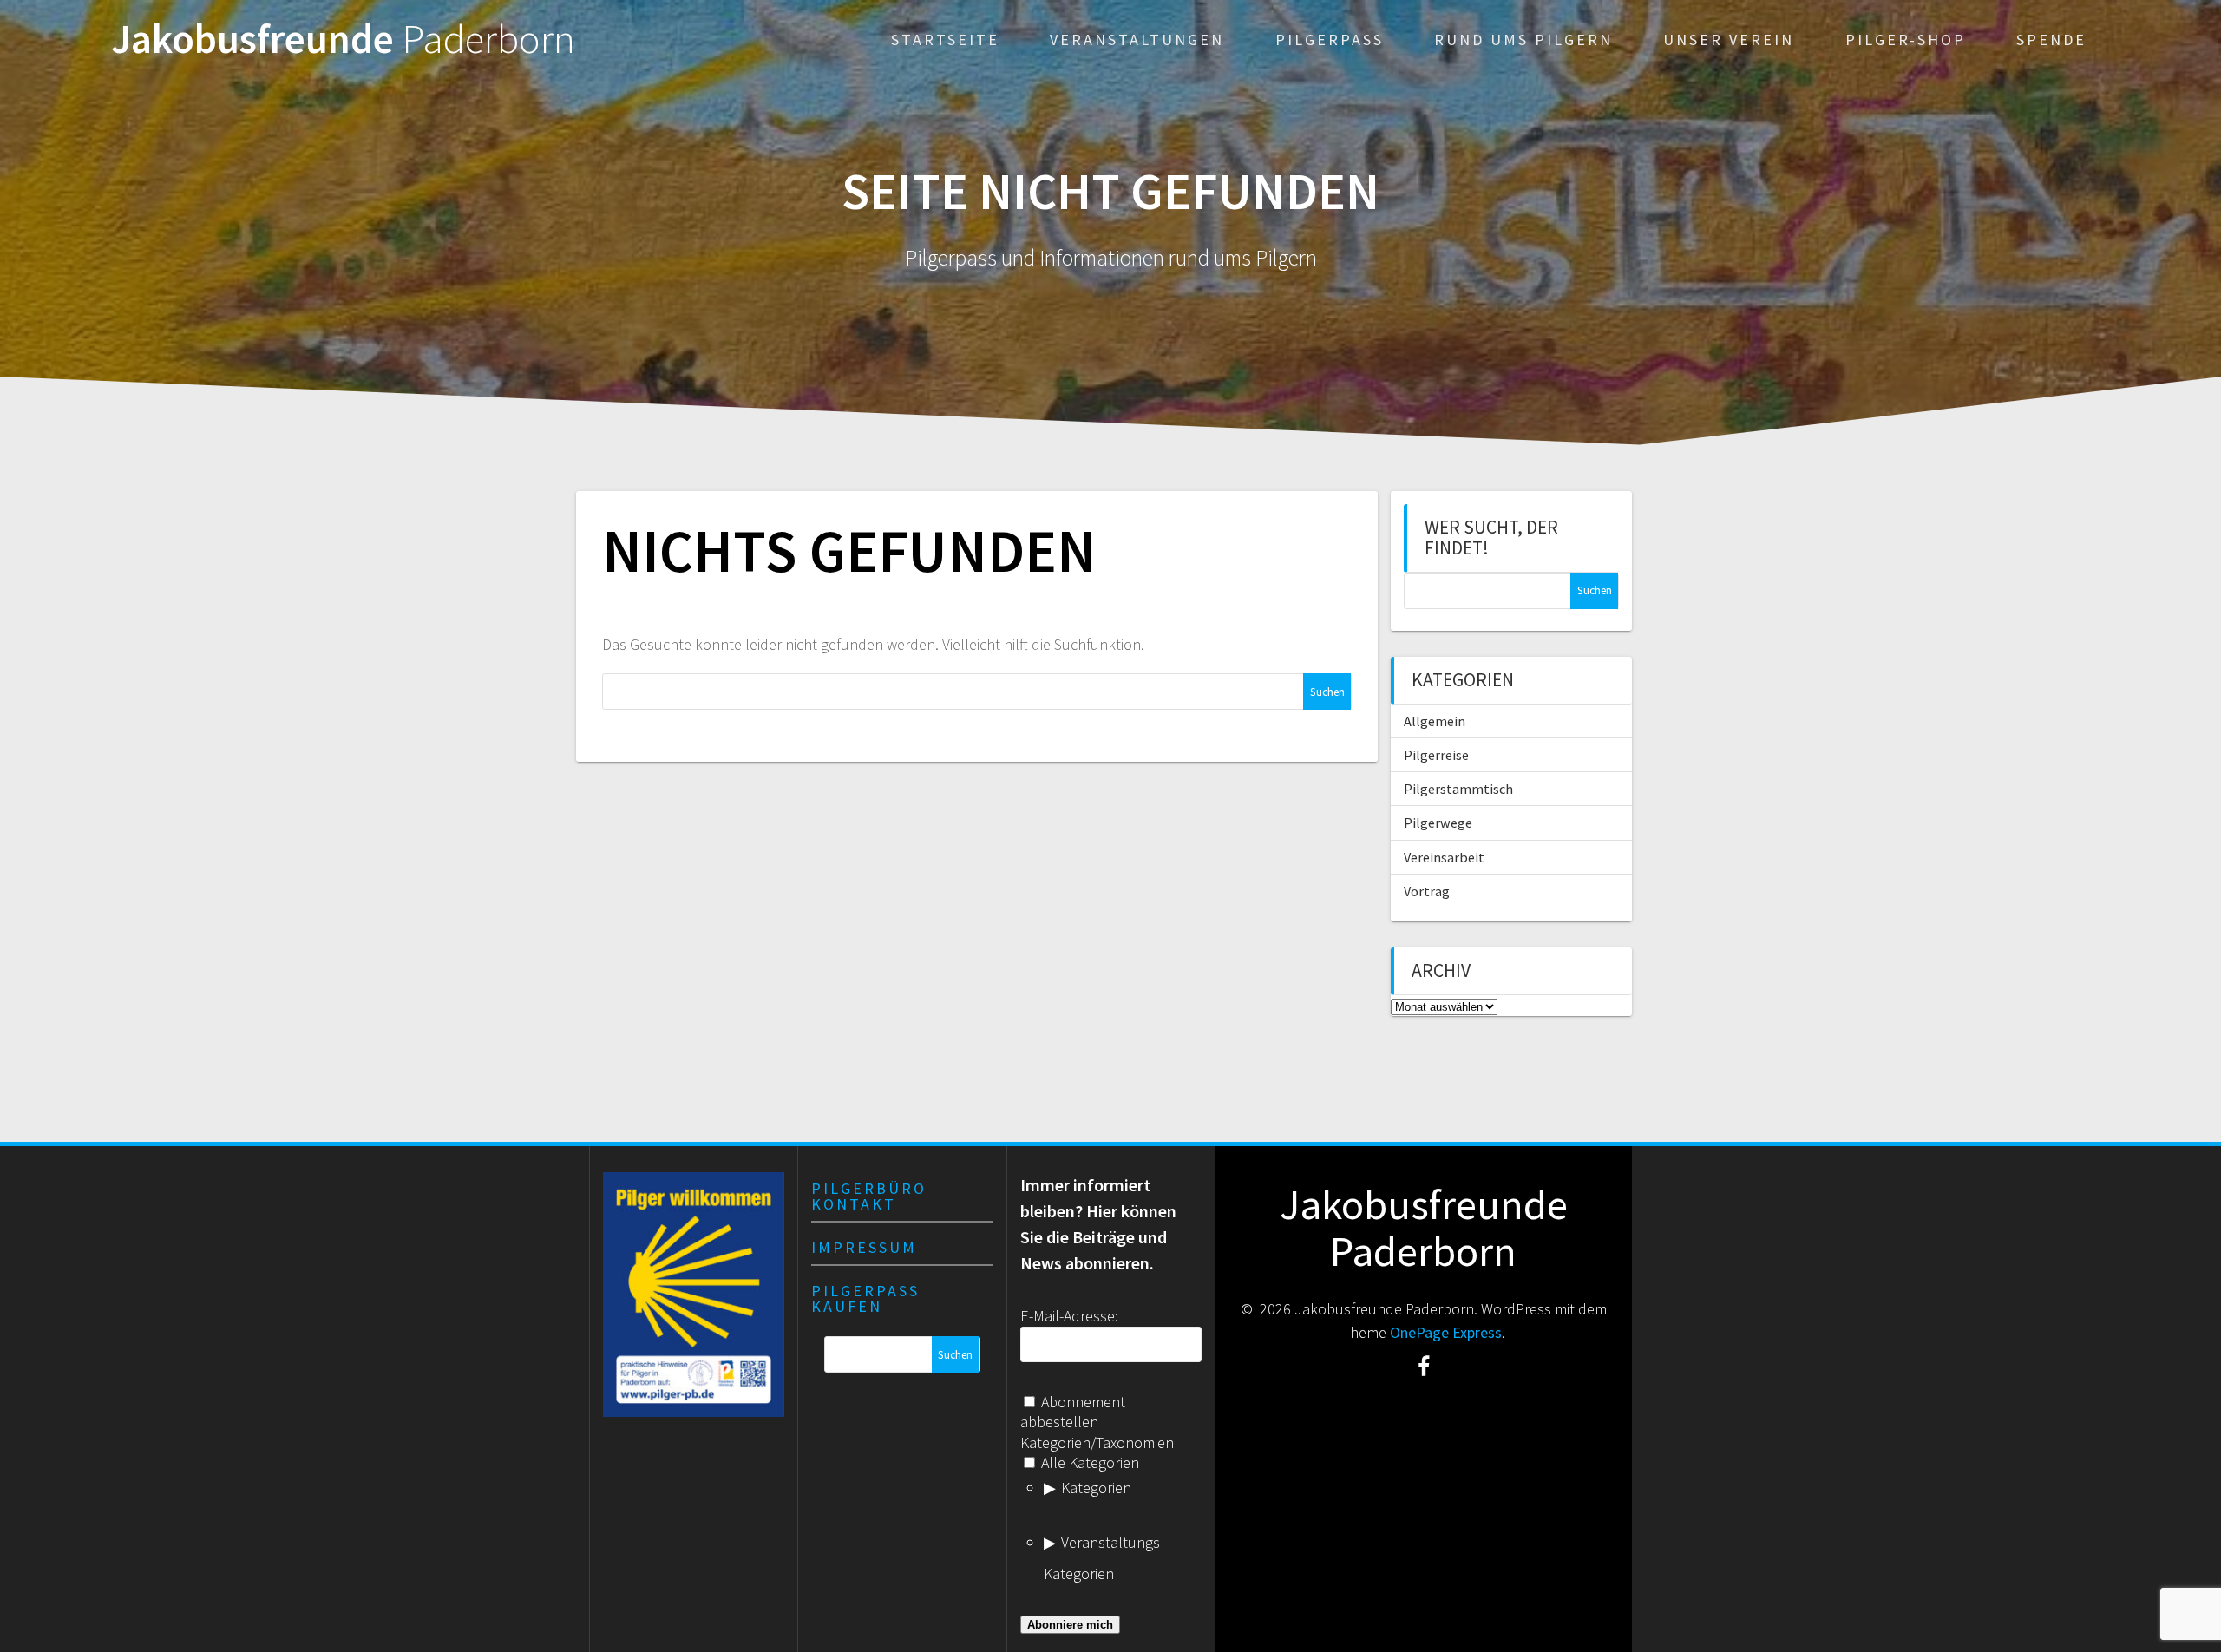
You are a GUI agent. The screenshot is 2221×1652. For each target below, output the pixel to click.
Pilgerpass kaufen (865, 1298)
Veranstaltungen (1137, 39)
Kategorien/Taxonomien (1097, 1442)
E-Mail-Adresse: (1069, 1316)
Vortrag (1427, 891)
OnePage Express (1446, 1332)
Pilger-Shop (1906, 39)
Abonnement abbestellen (1073, 1412)
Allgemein (1435, 721)
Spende (2051, 39)
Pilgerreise (1436, 755)
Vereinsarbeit (1444, 857)
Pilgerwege (1438, 823)
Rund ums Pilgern (1523, 39)
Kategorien (1096, 1488)
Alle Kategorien (1088, 1462)
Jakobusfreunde (343, 39)
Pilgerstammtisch (1458, 789)
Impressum (864, 1247)
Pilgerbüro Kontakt (869, 1196)
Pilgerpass (1330, 39)
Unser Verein (1729, 39)
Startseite (945, 39)
